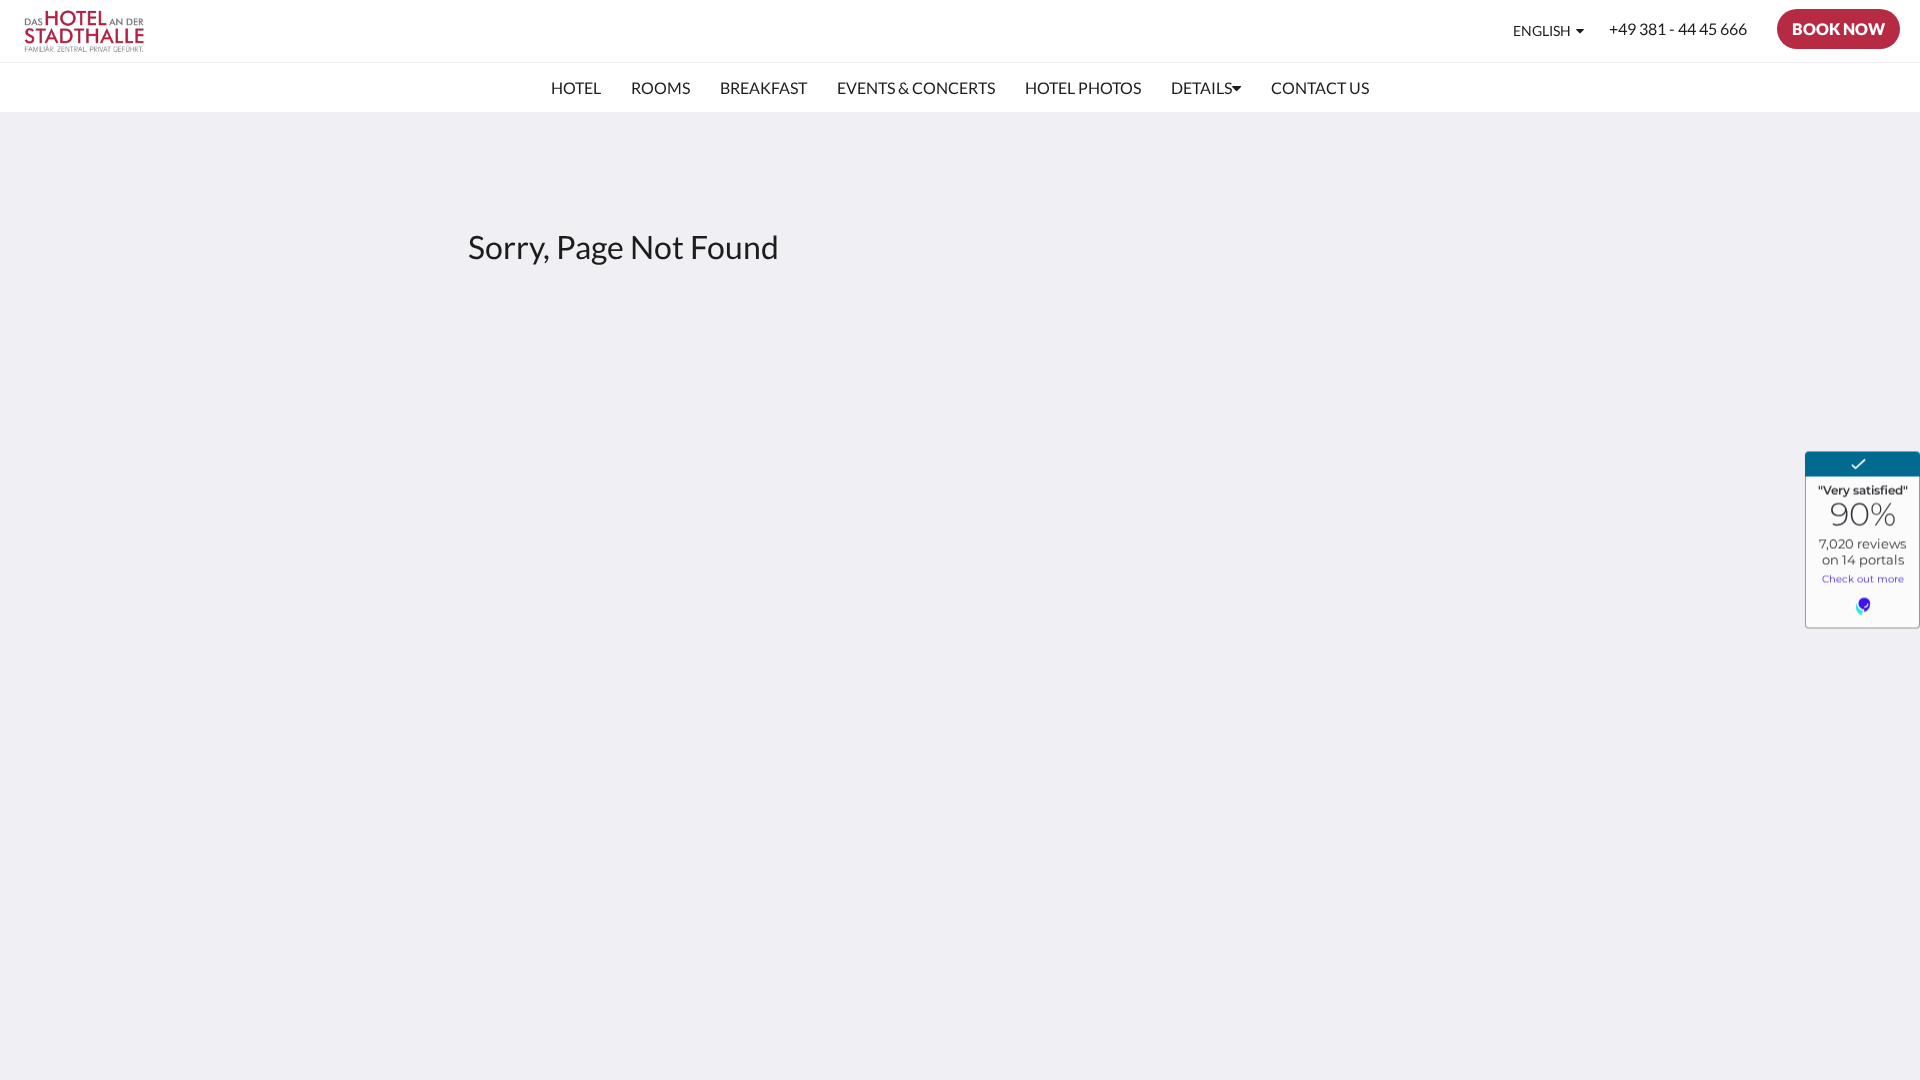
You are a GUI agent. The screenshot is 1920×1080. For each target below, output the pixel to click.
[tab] (873, 335)
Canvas (1446, 520)
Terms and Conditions (871, 385)
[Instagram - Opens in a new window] (1452, 380)
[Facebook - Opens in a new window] (1397, 380)
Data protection (851, 402)
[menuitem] (576, 88)
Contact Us (835, 368)
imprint (821, 419)
